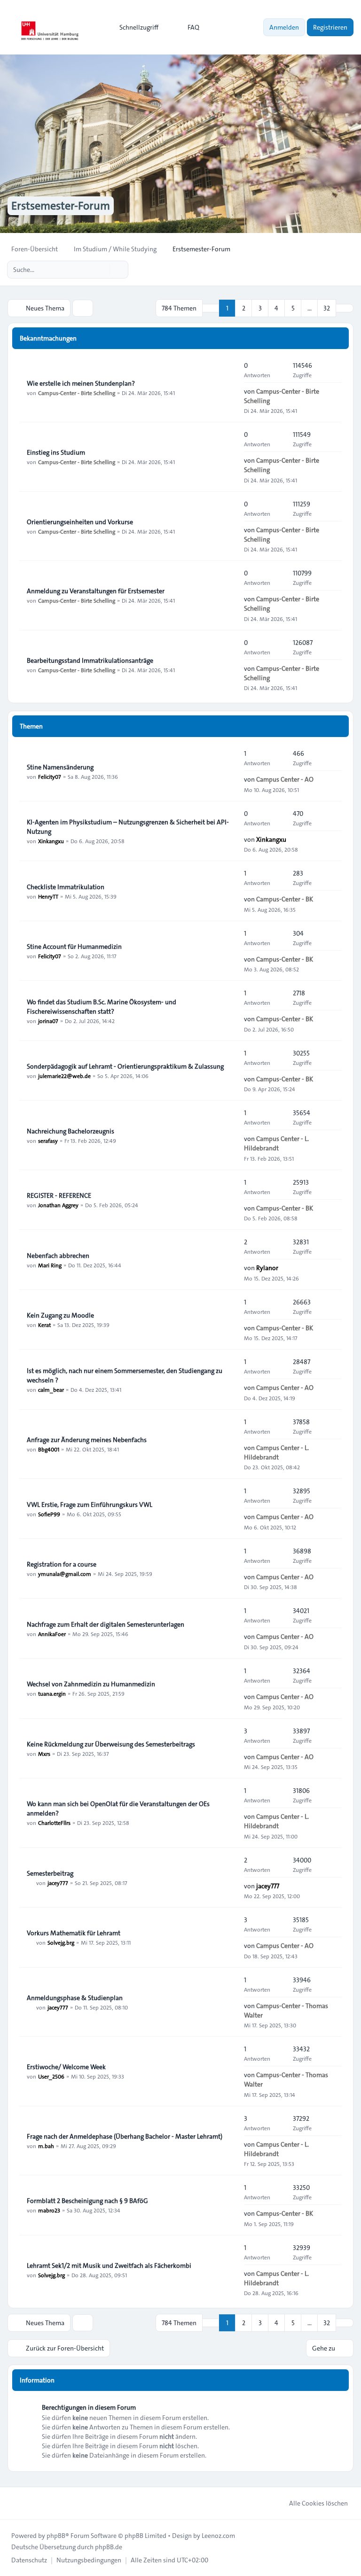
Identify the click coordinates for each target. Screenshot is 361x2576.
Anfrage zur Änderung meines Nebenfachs (87, 1440)
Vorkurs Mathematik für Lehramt (74, 1933)
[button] (345, 308)
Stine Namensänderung (60, 767)
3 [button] (260, 308)
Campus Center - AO (285, 779)
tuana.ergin (52, 1693)
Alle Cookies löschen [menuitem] (318, 2503)
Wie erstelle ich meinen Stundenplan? (81, 383)
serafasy (48, 1141)
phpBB (56, 2536)
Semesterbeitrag (50, 1873)
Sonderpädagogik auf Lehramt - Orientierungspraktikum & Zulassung (125, 1066)
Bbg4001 (49, 1449)
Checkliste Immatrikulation (66, 887)
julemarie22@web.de (64, 1076)
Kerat (44, 1325)
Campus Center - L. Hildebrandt (276, 1143)
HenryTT (48, 896)
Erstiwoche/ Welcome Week (66, 2067)
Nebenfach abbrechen (58, 1256)
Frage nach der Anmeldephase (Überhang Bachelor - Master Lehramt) (125, 2136)
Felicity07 (50, 776)
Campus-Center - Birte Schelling (77, 393)
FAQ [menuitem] (193, 27)
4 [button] (276, 308)
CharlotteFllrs (54, 1823)
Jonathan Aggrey (58, 1205)
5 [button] (293, 308)
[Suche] (102, 270)
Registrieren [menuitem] (330, 27)
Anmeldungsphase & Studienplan (75, 1998)
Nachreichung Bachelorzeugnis (71, 1131)
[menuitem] (135, 27)
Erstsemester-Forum (61, 206)
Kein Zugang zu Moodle (60, 1315)
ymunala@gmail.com (65, 1574)
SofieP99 (49, 1514)
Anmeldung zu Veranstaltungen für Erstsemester (96, 591)
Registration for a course (62, 1564)
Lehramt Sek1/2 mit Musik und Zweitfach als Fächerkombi (109, 2266)
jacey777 (58, 1883)
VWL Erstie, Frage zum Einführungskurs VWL (90, 1505)
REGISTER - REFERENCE (59, 1195)
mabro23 (49, 2210)
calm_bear (51, 1389)
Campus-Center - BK (285, 899)
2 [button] (244, 308)
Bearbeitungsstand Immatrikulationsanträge (90, 660)
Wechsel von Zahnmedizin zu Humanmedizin (91, 1684)
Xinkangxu (51, 841)
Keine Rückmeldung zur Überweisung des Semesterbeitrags (111, 1744)
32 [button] (327, 308)
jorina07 (48, 1021)
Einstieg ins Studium (56, 452)
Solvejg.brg (61, 1942)
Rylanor (267, 1268)
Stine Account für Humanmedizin (74, 947)
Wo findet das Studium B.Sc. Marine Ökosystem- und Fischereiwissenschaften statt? (102, 1007)
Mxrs (44, 1754)
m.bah (46, 2146)
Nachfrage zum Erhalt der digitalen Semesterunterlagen (106, 1624)
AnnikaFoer (52, 1634)
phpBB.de (109, 2547)
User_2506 (51, 2076)
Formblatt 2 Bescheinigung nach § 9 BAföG (87, 2201)
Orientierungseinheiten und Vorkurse (80, 522)
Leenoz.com (218, 2536)
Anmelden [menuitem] (284, 27)
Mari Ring (50, 1265)
